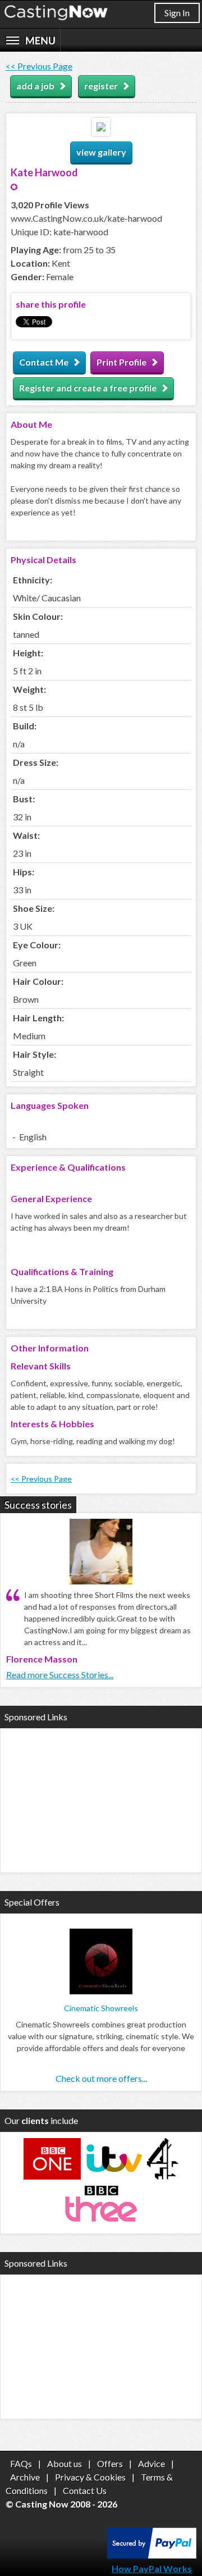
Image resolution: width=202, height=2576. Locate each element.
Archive (25, 2477)
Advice (151, 2463)
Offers (110, 2463)
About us (65, 2463)
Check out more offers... (101, 2078)
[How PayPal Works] (152, 2555)
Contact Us (85, 2490)
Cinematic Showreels (101, 2008)
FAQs (21, 2463)
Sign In (177, 13)
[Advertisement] (101, 1799)
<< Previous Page (39, 66)
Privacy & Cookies (90, 2477)
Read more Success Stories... (60, 1675)
